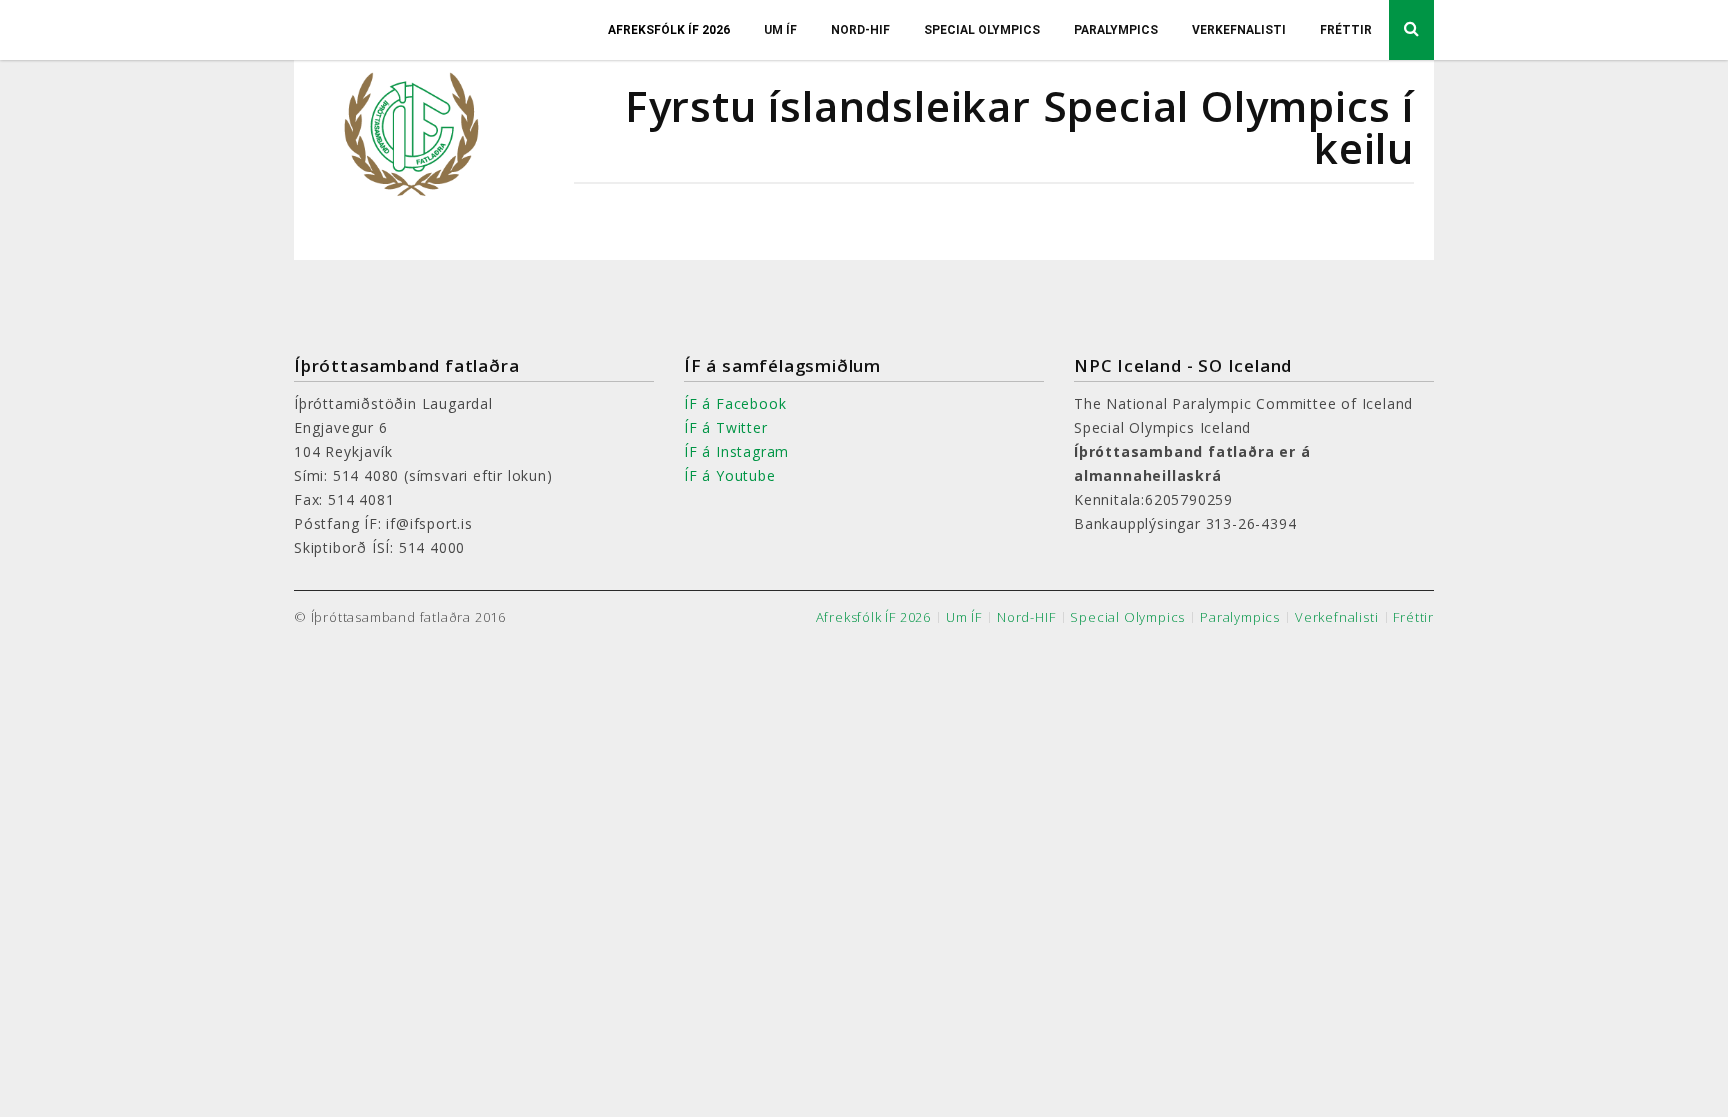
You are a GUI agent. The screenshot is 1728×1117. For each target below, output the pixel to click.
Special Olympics (982, 30)
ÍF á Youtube (730, 475)
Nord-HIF (860, 30)
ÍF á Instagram (736, 451)
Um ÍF (780, 30)
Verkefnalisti (1239, 30)
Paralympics (1116, 30)
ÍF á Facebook (735, 403)
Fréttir (1346, 30)
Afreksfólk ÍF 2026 (669, 30)
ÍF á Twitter (726, 427)
